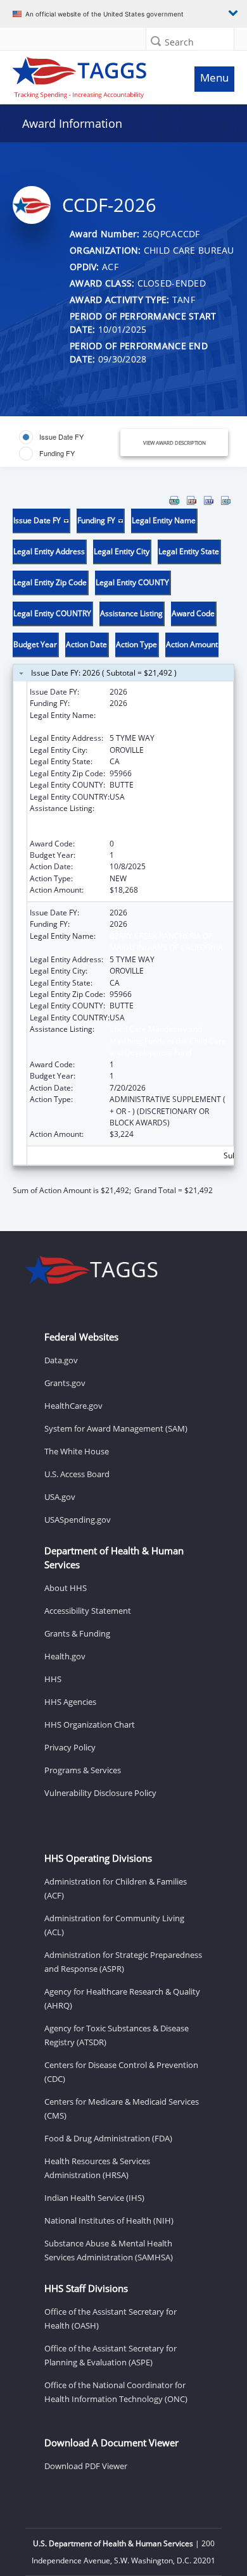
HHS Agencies (70, 1702)
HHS (53, 1679)
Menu (214, 77)
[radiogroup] (66, 445)
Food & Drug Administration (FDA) (108, 2138)
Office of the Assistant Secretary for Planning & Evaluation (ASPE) (111, 2355)
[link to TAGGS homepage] (93, 75)
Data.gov (61, 1360)
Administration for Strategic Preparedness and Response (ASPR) (123, 1962)
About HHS (66, 1588)
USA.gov (60, 1497)
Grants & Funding (77, 1633)
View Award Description (174, 443)
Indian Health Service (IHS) (94, 2198)
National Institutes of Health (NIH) (109, 2220)
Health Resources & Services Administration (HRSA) (97, 2168)
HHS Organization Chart (90, 1725)
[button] (156, 41)
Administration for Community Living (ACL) (114, 1925)
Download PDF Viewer (86, 2466)
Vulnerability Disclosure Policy (100, 1793)
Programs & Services (83, 1770)
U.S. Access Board (77, 1474)
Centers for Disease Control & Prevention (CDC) (121, 2072)
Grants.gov (65, 1383)
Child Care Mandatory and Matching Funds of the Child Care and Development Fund (168, 820)
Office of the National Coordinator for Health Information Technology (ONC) (116, 2392)
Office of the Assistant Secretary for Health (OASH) (111, 2319)
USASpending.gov (78, 1520)
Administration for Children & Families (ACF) (116, 1888)
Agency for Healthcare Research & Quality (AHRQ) (122, 1998)
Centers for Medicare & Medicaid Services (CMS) (122, 2108)
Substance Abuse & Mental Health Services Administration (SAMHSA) (109, 2250)
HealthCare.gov (73, 1406)
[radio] (51, 437)
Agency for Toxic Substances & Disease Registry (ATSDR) (117, 2035)
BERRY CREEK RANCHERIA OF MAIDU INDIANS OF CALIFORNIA (166, 721)
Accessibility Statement (88, 1611)
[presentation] (123, 846)
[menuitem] (174, 500)
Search (179, 42)
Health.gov (65, 1656)
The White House (77, 1451)
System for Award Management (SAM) (116, 1428)
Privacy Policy (70, 1747)
